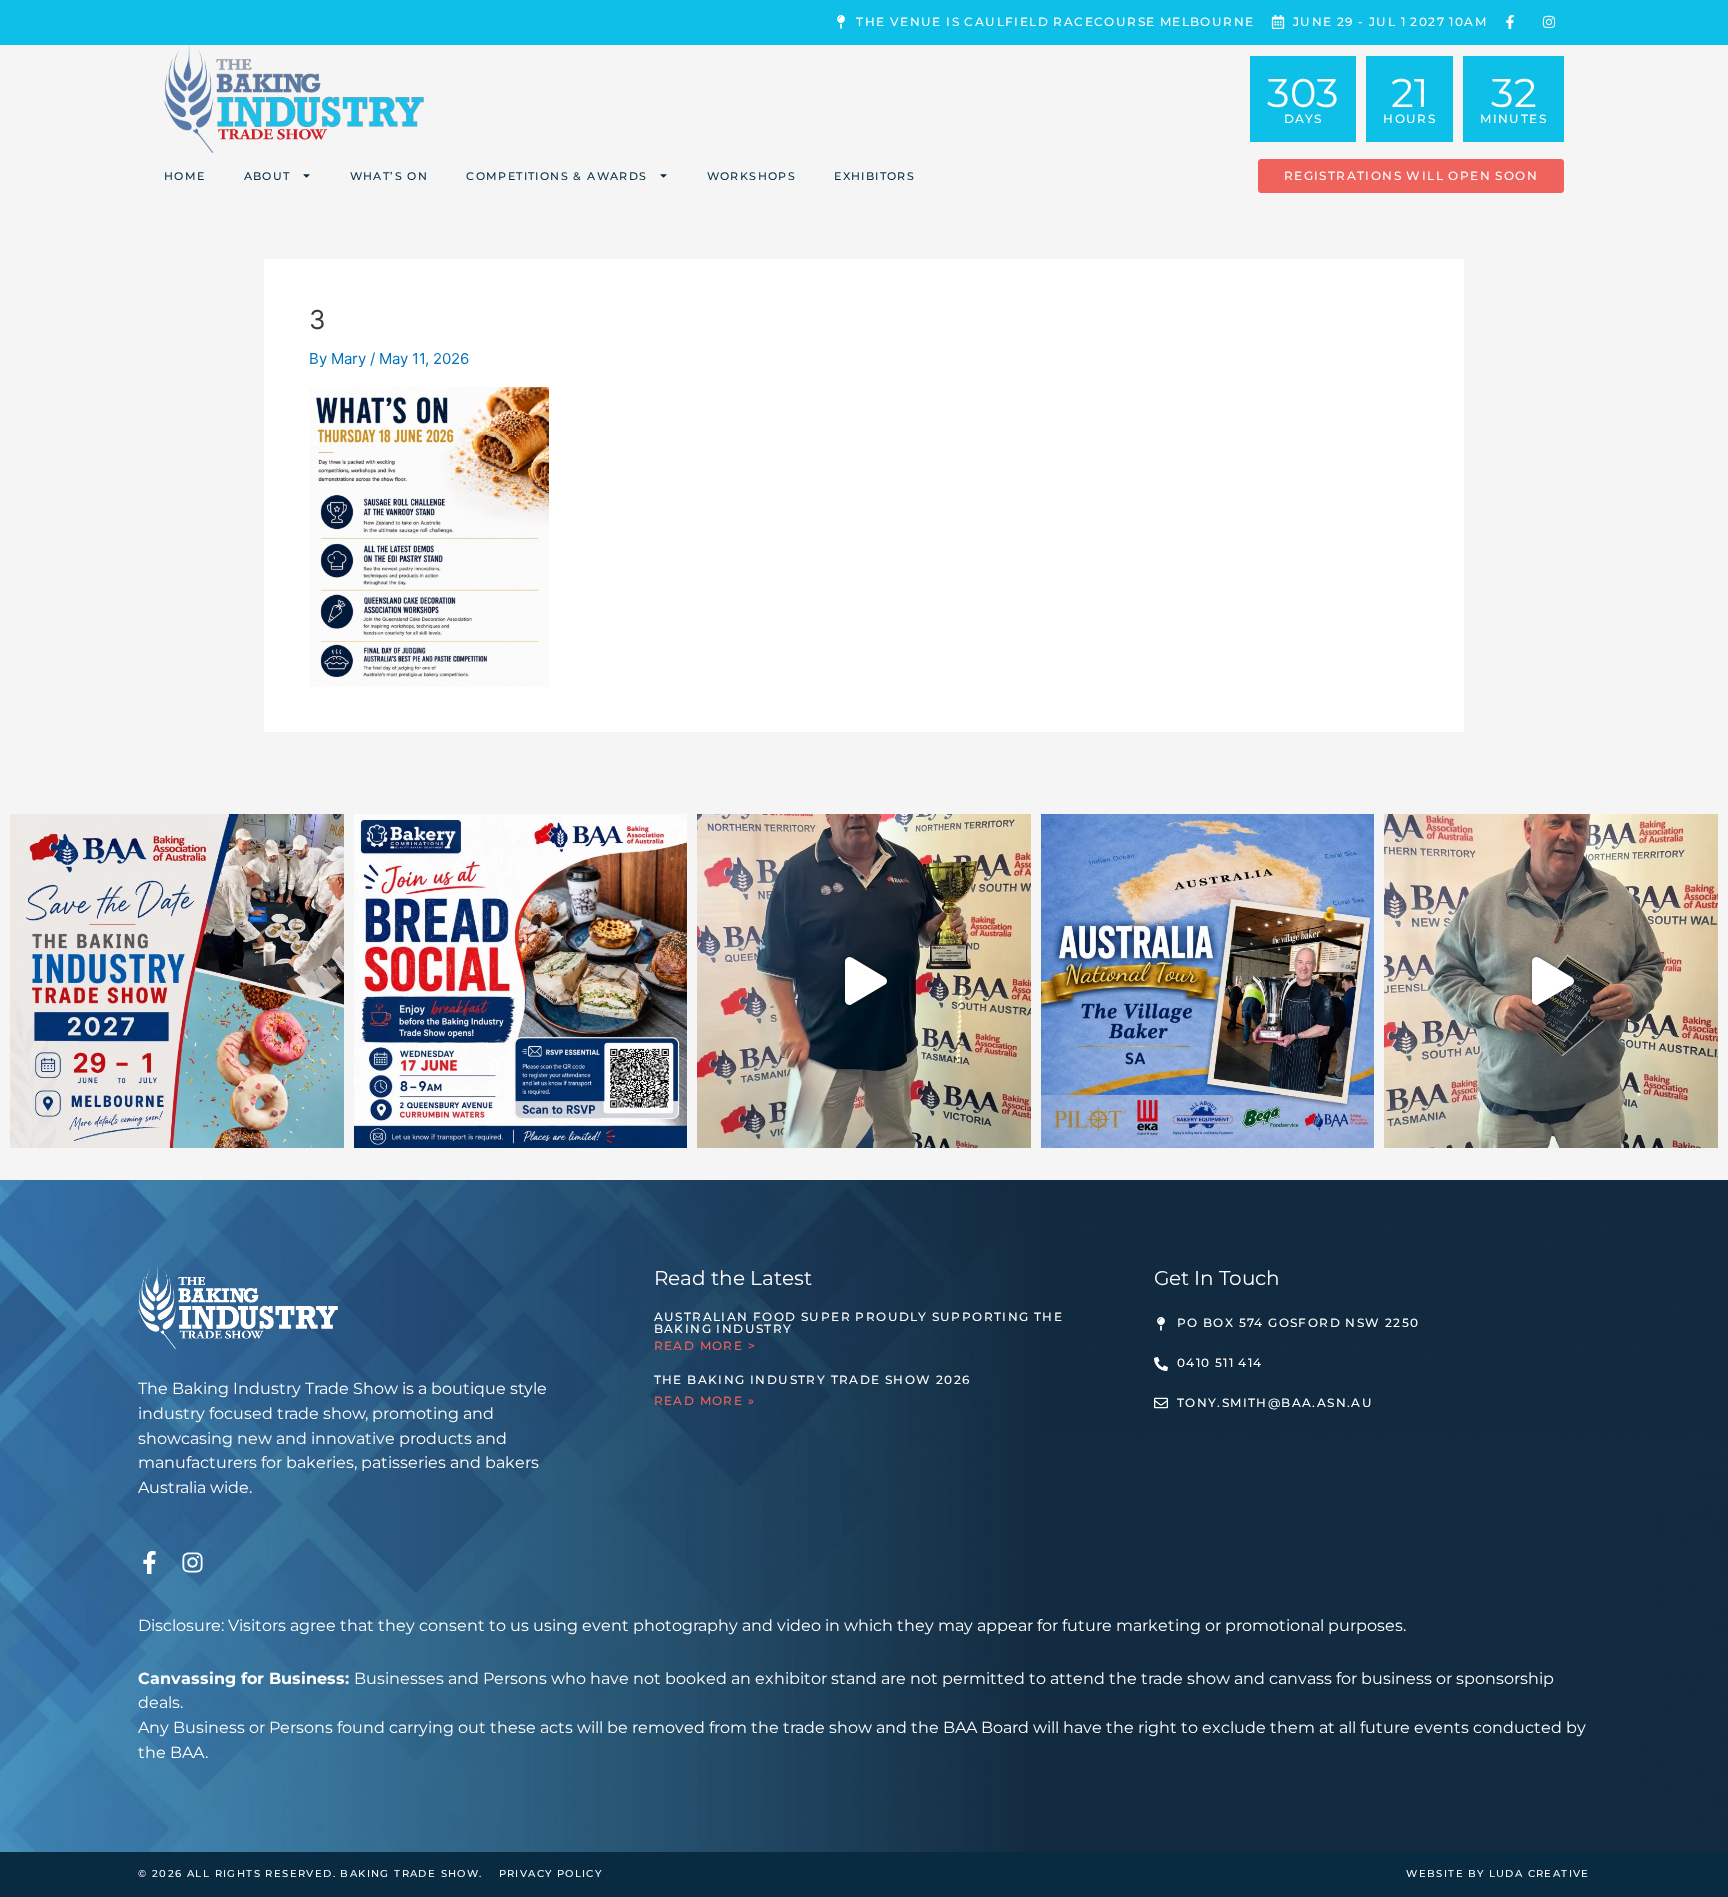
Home (185, 176)
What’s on (389, 176)
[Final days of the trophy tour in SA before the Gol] (1208, 981)
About (267, 176)
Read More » (704, 1400)
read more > (705, 1345)
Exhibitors (874, 176)
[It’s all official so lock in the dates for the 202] (177, 981)
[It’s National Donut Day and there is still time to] (864, 981)
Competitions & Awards (556, 176)
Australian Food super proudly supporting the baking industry (859, 1322)
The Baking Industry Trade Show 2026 (812, 1379)
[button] (1411, 176)
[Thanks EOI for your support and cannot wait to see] (1551, 981)
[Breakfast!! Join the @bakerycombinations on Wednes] (521, 981)
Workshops (752, 176)
